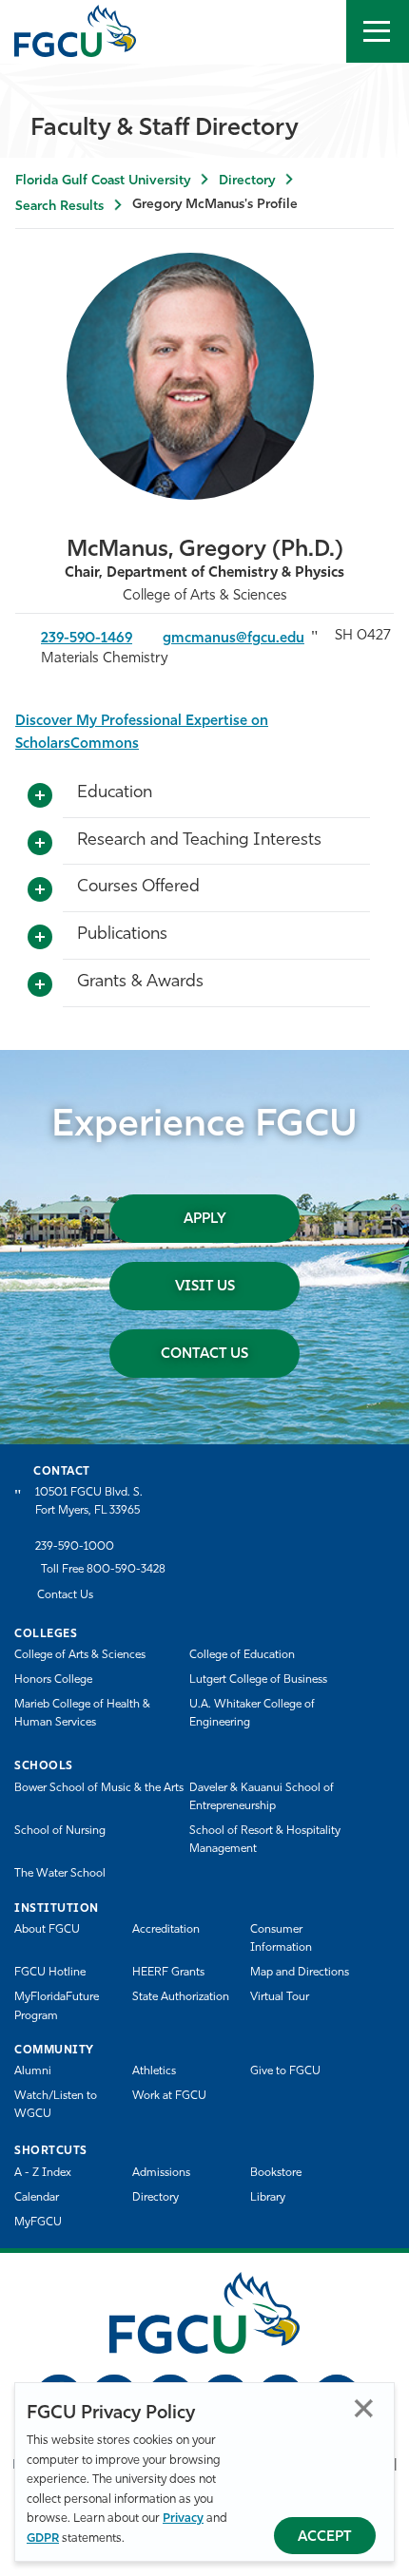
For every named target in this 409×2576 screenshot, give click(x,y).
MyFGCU (38, 2223)
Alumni (33, 2071)
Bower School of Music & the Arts (99, 1788)
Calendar (37, 2198)
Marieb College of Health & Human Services (82, 1714)
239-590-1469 (87, 639)
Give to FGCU (285, 2071)
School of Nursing (60, 1831)
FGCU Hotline (50, 1973)
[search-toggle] (315, 31)
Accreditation (166, 1930)
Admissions (161, 2173)
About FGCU (47, 1930)
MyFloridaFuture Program (57, 2006)
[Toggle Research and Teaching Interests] (40, 844)
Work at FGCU (169, 2096)
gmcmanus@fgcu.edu (234, 639)
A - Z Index (43, 2173)
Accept (325, 2538)
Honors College (53, 1680)
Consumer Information (281, 1939)
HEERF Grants (168, 1973)
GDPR (43, 2538)
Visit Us (205, 1287)
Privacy (183, 2519)
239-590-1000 (75, 1547)
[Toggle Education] (40, 796)
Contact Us (204, 1355)
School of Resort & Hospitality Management (265, 1840)
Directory (247, 181)
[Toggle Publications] (40, 938)
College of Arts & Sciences (80, 1655)
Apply (205, 1220)
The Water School (60, 1874)
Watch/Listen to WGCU (56, 2105)
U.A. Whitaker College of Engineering (252, 1714)
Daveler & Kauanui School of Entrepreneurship (262, 1797)
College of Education (242, 1655)
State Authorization (181, 1997)
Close (364, 2408)
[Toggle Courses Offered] (40, 890)
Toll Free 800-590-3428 (103, 1570)
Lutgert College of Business (258, 1680)
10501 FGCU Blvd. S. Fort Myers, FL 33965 (89, 1502)
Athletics (154, 2071)
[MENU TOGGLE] (378, 31)
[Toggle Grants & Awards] (40, 985)
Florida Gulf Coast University (103, 181)
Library (268, 2198)
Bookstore (276, 2173)
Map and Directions (300, 1973)
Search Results (59, 207)
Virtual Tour (280, 1997)
